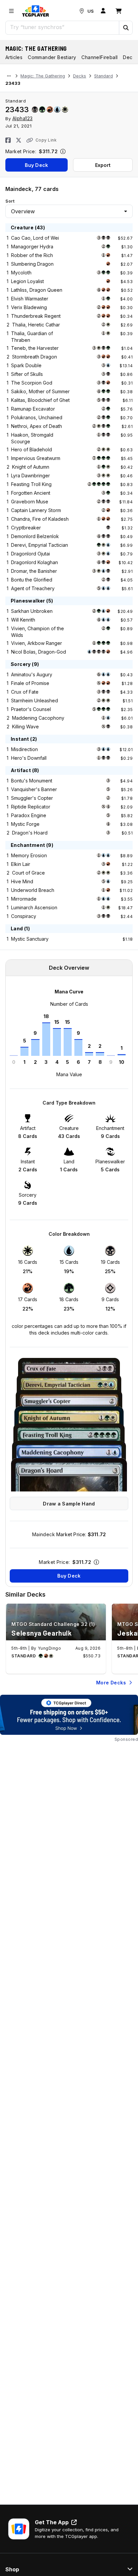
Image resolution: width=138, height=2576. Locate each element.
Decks (80, 76)
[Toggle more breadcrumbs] (9, 76)
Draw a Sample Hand (69, 1504)
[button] (126, 28)
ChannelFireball (99, 57)
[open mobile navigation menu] (11, 11)
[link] (36, 11)
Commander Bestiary (52, 57)
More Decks (111, 1683)
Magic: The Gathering (36, 48)
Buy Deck (36, 165)
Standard (103, 76)
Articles (14, 57)
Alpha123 (23, 118)
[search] (62, 27)
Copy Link (46, 140)
